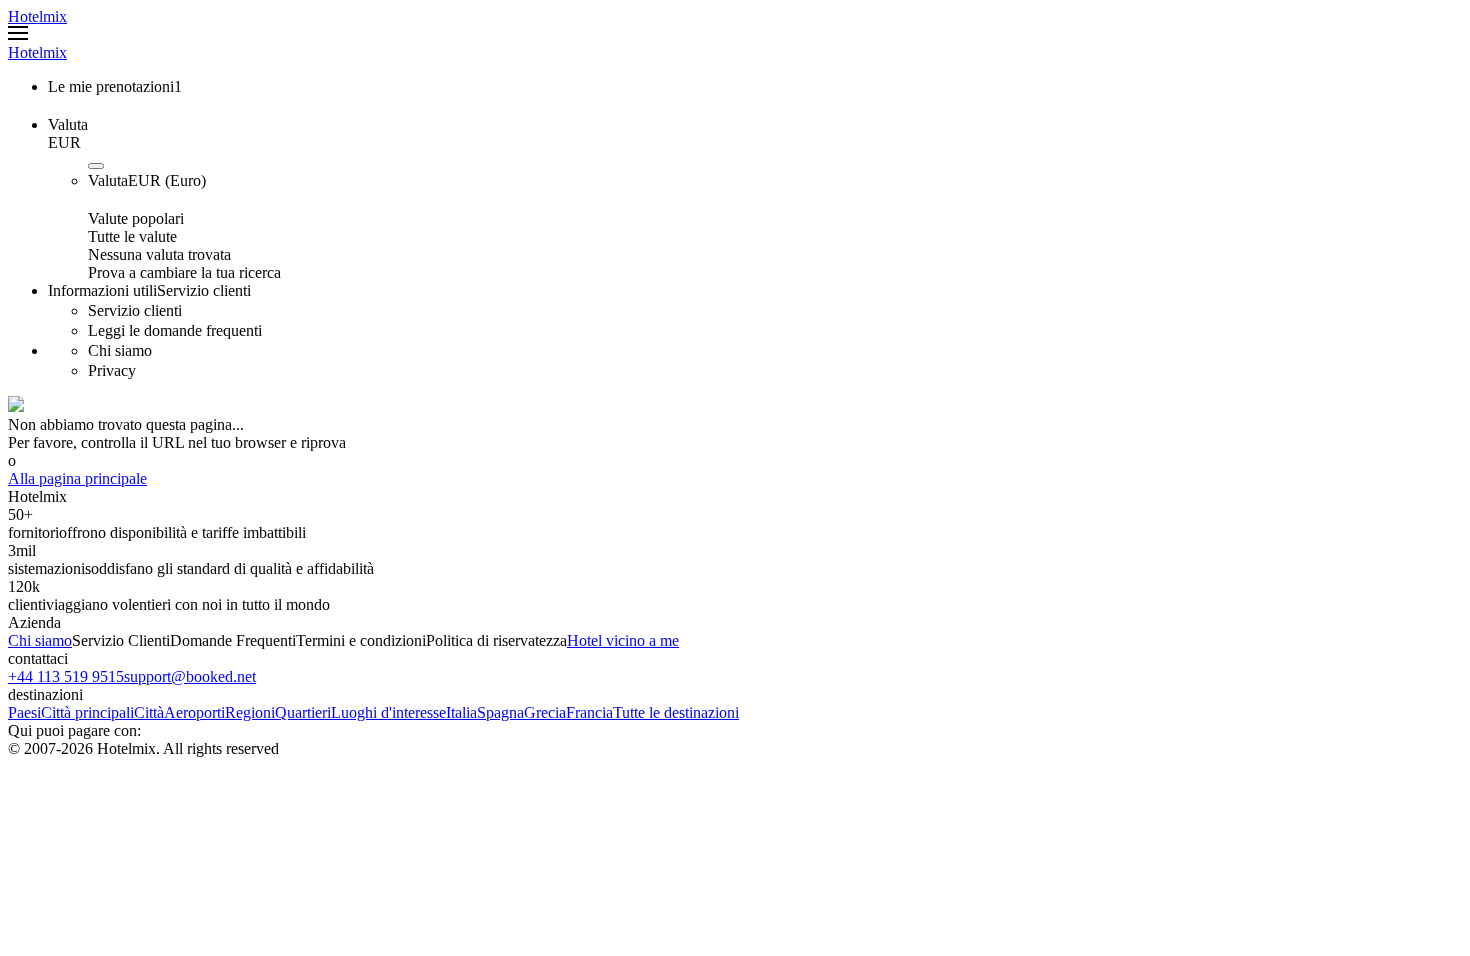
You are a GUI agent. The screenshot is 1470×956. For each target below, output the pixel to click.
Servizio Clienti (121, 640)
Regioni (250, 712)
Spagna (500, 712)
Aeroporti (194, 712)
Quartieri (303, 712)
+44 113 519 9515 (66, 676)
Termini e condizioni (361, 640)
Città (149, 712)
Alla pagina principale (77, 478)
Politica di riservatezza (496, 640)
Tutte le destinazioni (676, 712)
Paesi (24, 712)
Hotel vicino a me (623, 640)
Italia (461, 712)
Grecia (545, 712)
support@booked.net (190, 676)
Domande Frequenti (233, 640)
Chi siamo (40, 640)
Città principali (87, 712)
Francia (589, 712)
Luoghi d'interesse (388, 712)
